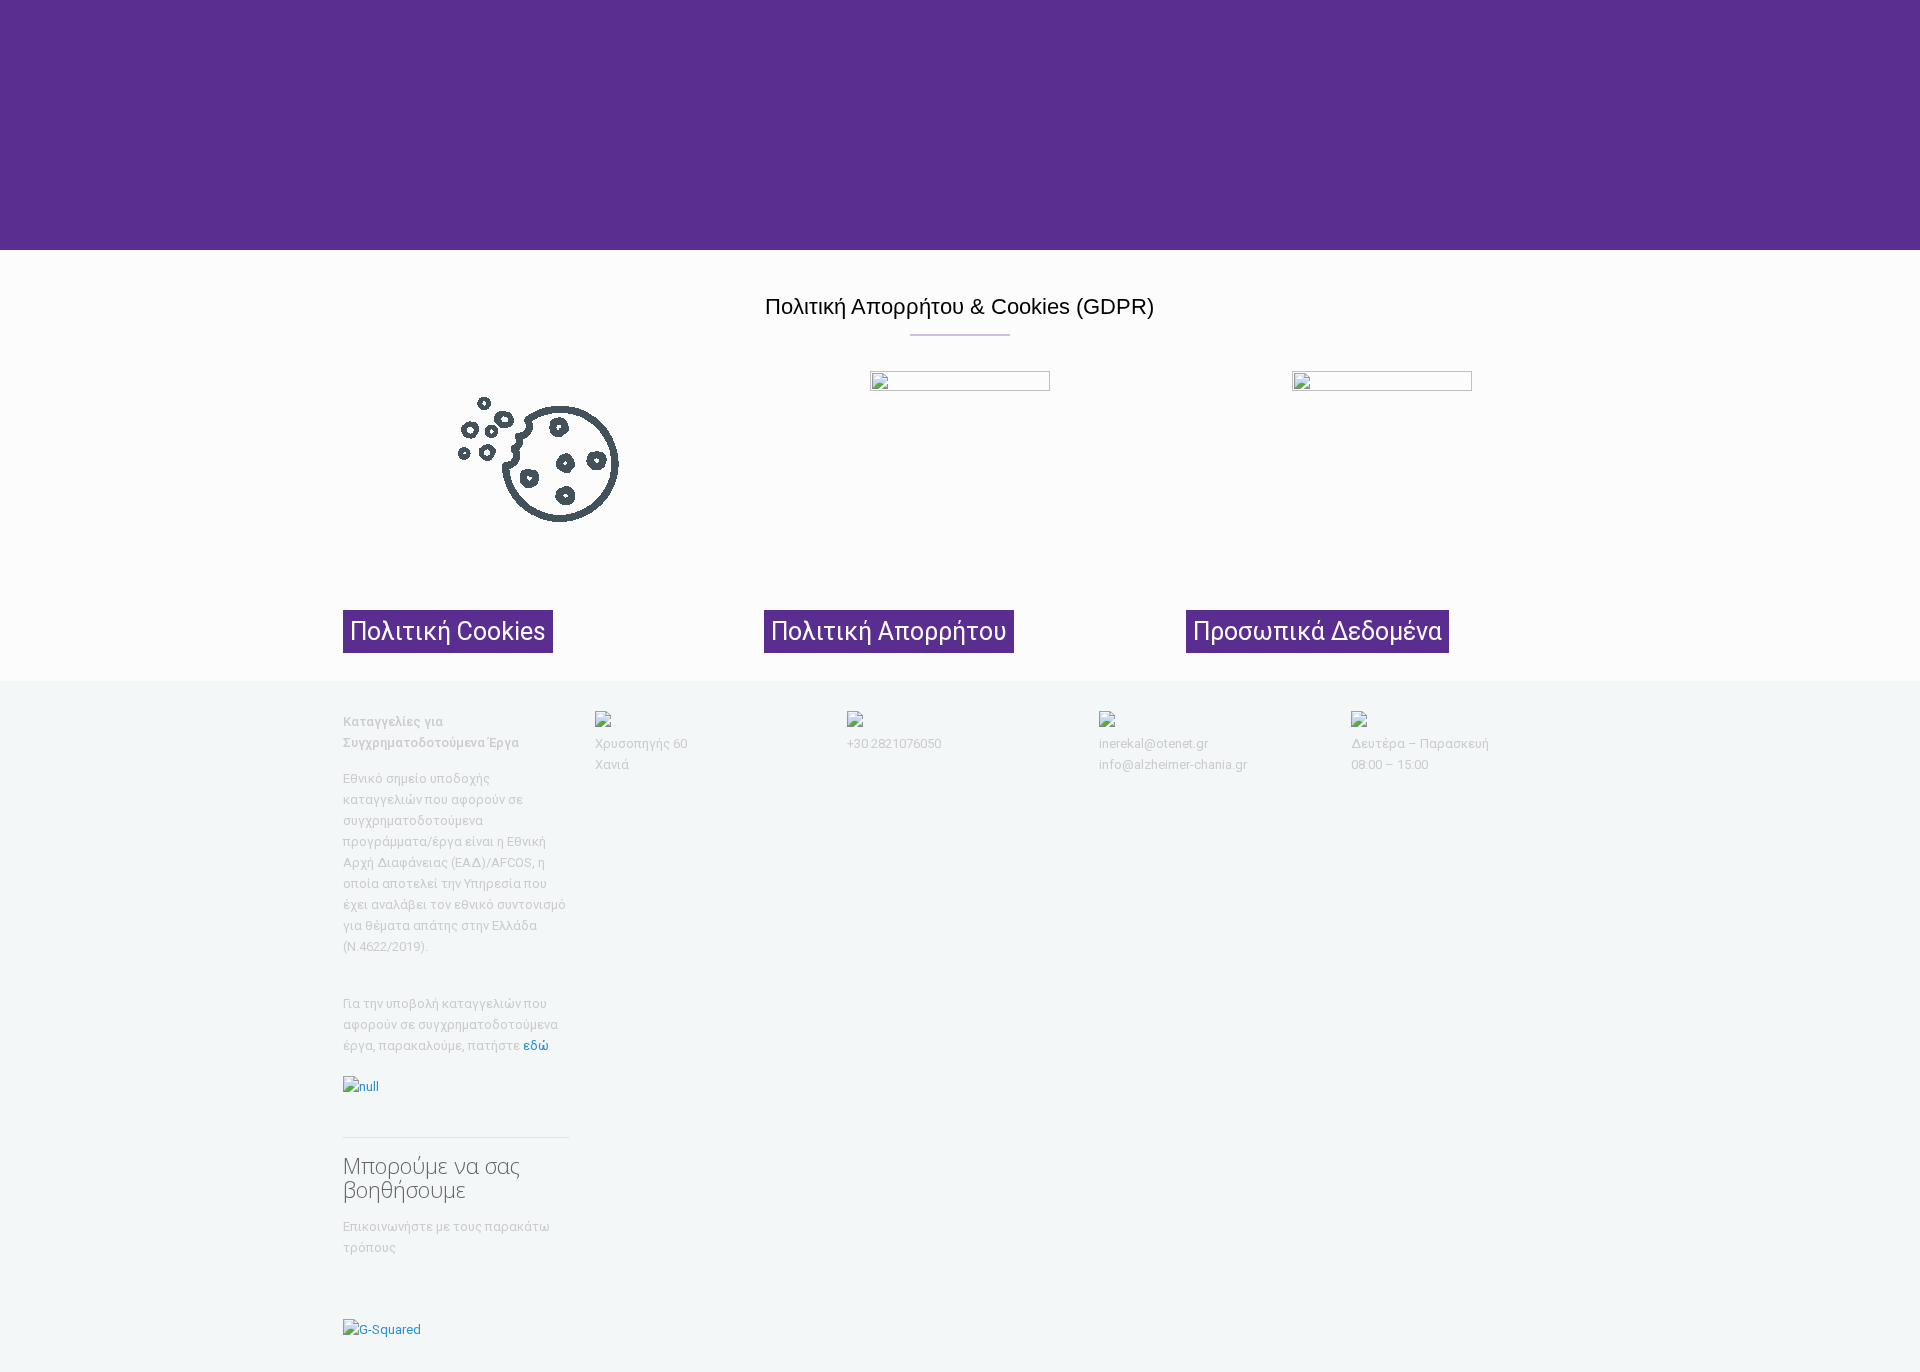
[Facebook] (1504, 1329)
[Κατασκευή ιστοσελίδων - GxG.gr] (382, 1329)
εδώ (536, 1045)
